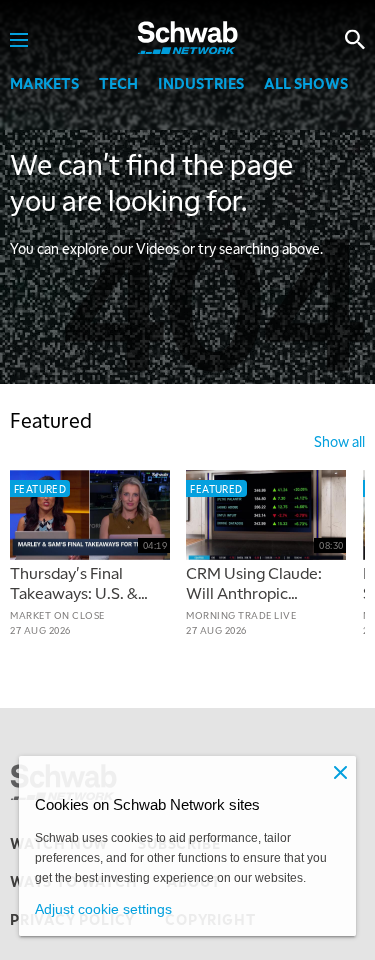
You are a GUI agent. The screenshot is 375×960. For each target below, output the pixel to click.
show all (339, 441)
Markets (44, 83)
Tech (118, 83)
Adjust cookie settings (103, 909)
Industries (201, 83)
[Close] (340, 772)
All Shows (306, 83)
